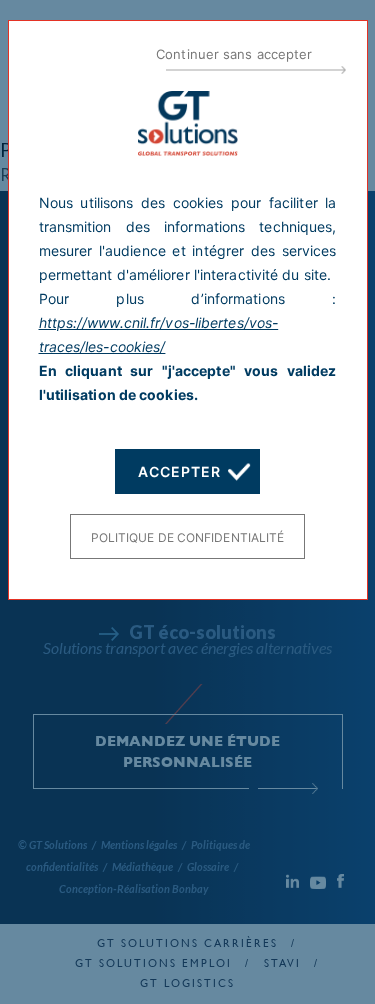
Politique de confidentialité (188, 537)
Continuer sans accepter (234, 54)
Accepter (179, 471)
